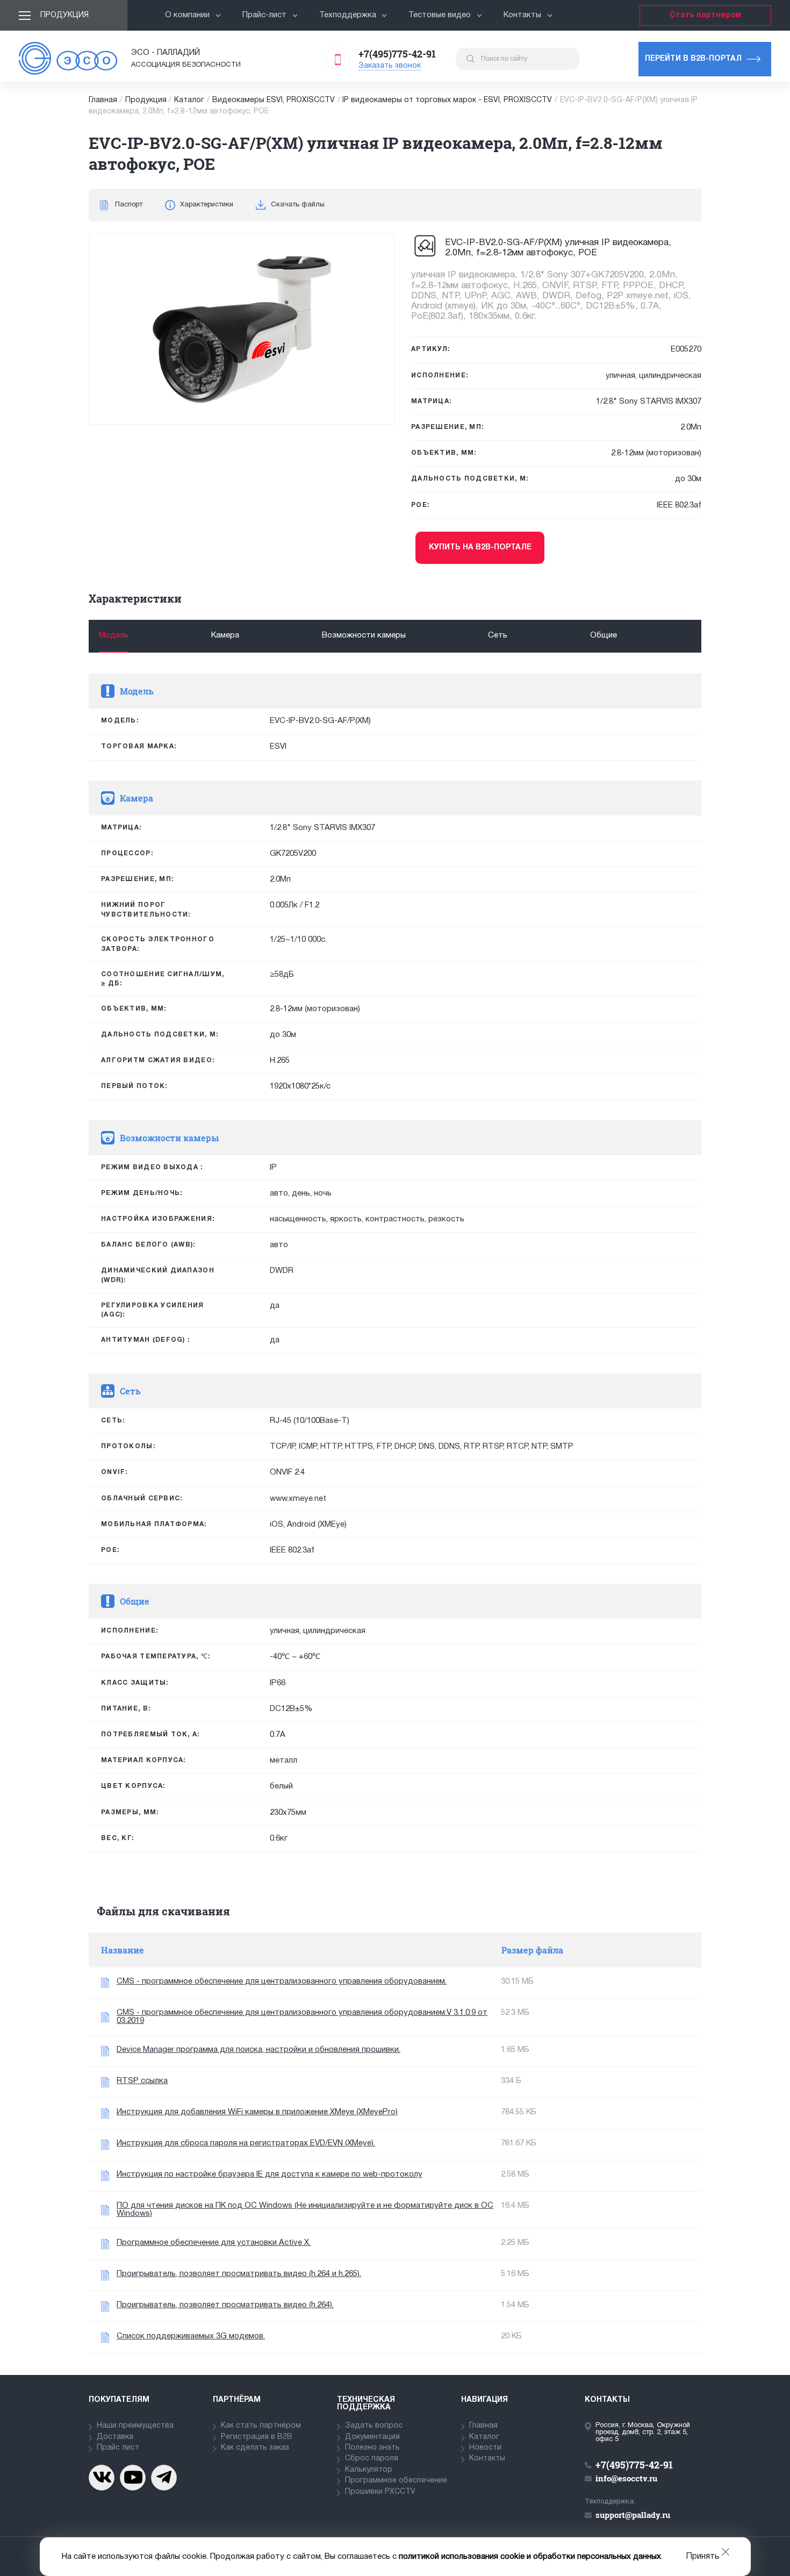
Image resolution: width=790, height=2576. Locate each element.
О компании (187, 15)
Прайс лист (118, 2448)
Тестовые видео (440, 15)
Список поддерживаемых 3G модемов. (191, 2336)
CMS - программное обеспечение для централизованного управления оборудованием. (282, 1981)
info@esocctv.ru (626, 2478)
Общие (604, 635)
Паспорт (129, 205)
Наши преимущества (135, 2426)
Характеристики (207, 205)
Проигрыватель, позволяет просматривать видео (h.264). (225, 2305)
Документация (372, 2437)
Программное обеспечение (396, 2481)
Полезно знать (372, 2448)
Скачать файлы (298, 205)
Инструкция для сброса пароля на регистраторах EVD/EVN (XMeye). (246, 2143)
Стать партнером (705, 15)
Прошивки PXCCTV (380, 2492)
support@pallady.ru (633, 2515)
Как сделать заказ (255, 2448)
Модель (114, 635)
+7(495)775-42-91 (397, 54)
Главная (103, 100)
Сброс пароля (372, 2459)
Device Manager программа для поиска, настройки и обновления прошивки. (258, 2050)
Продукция (64, 15)
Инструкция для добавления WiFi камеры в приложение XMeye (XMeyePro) (257, 2112)
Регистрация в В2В (257, 2437)
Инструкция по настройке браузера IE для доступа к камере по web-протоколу (270, 2174)
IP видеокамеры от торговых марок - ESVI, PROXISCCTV (447, 100)
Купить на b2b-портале (480, 548)
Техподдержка (348, 15)
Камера (225, 635)
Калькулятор (369, 2470)
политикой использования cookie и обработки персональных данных (530, 2557)
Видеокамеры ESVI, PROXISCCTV (274, 100)
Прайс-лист (264, 15)
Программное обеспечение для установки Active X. (214, 2243)
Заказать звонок (390, 66)
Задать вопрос (374, 2426)
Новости (485, 2448)
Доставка (115, 2437)
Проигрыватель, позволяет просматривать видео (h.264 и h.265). (239, 2274)
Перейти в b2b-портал (693, 59)
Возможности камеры (364, 635)
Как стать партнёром (261, 2426)
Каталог (189, 100)
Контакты (522, 15)
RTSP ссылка (142, 2081)
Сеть (498, 635)
